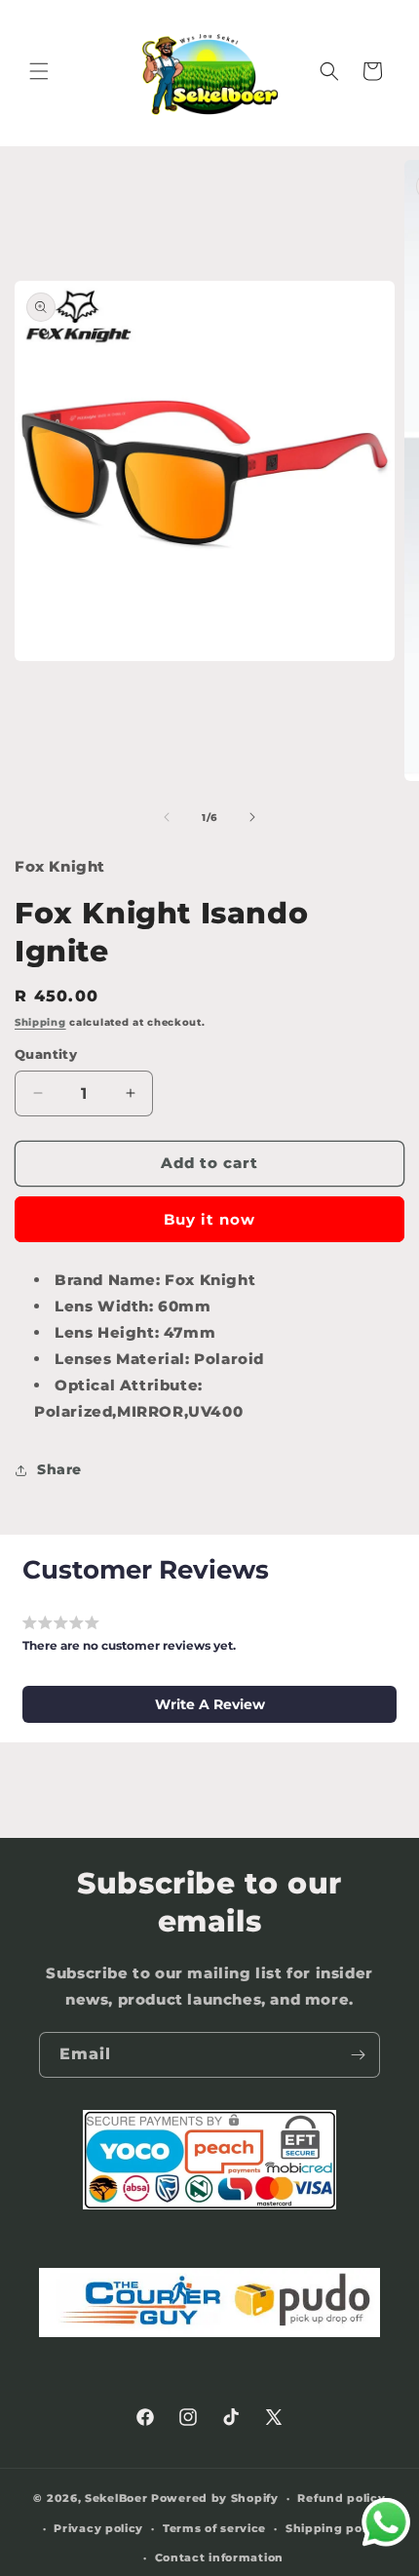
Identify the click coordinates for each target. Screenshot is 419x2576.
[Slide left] (167, 817)
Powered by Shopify (215, 2498)
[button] (39, 71)
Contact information (219, 2557)
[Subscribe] (358, 2055)
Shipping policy (335, 2528)
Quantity (46, 1054)
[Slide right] (252, 817)
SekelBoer (116, 2498)
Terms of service (214, 2528)
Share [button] (59, 1469)
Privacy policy (98, 2528)
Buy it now (209, 1219)
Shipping (40, 1022)
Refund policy (341, 2498)
